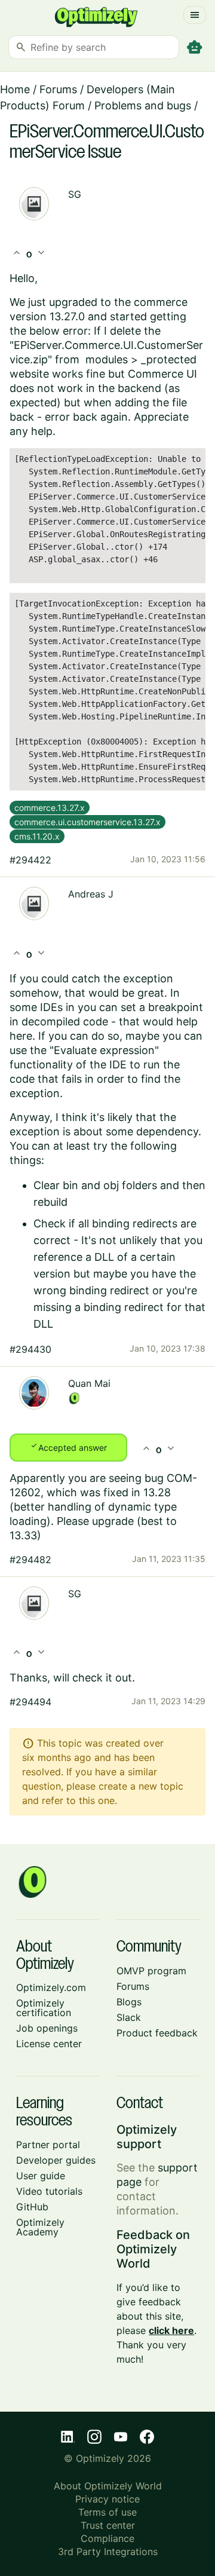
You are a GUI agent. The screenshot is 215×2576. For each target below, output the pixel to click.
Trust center (108, 2525)
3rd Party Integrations (108, 2552)
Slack (129, 2017)
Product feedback (157, 2033)
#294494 (30, 1702)
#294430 (30, 1349)
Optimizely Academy (40, 2227)
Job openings (47, 2028)
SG (75, 194)
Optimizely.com (51, 1987)
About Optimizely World (108, 2486)
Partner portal (48, 2145)
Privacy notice (107, 2499)
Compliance (107, 2538)
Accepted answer (68, 1447)
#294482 (30, 1560)
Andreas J (91, 894)
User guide (41, 2176)
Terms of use (107, 2512)
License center (49, 2044)
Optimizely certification (44, 2008)
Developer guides (56, 2160)
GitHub (32, 2207)
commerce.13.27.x (50, 808)
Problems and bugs (143, 105)
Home (15, 89)
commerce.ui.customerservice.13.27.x (87, 822)
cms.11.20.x (37, 836)
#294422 (30, 860)
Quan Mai (89, 1383)
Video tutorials (49, 2191)
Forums (58, 89)
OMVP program (151, 1971)
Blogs (129, 2002)
